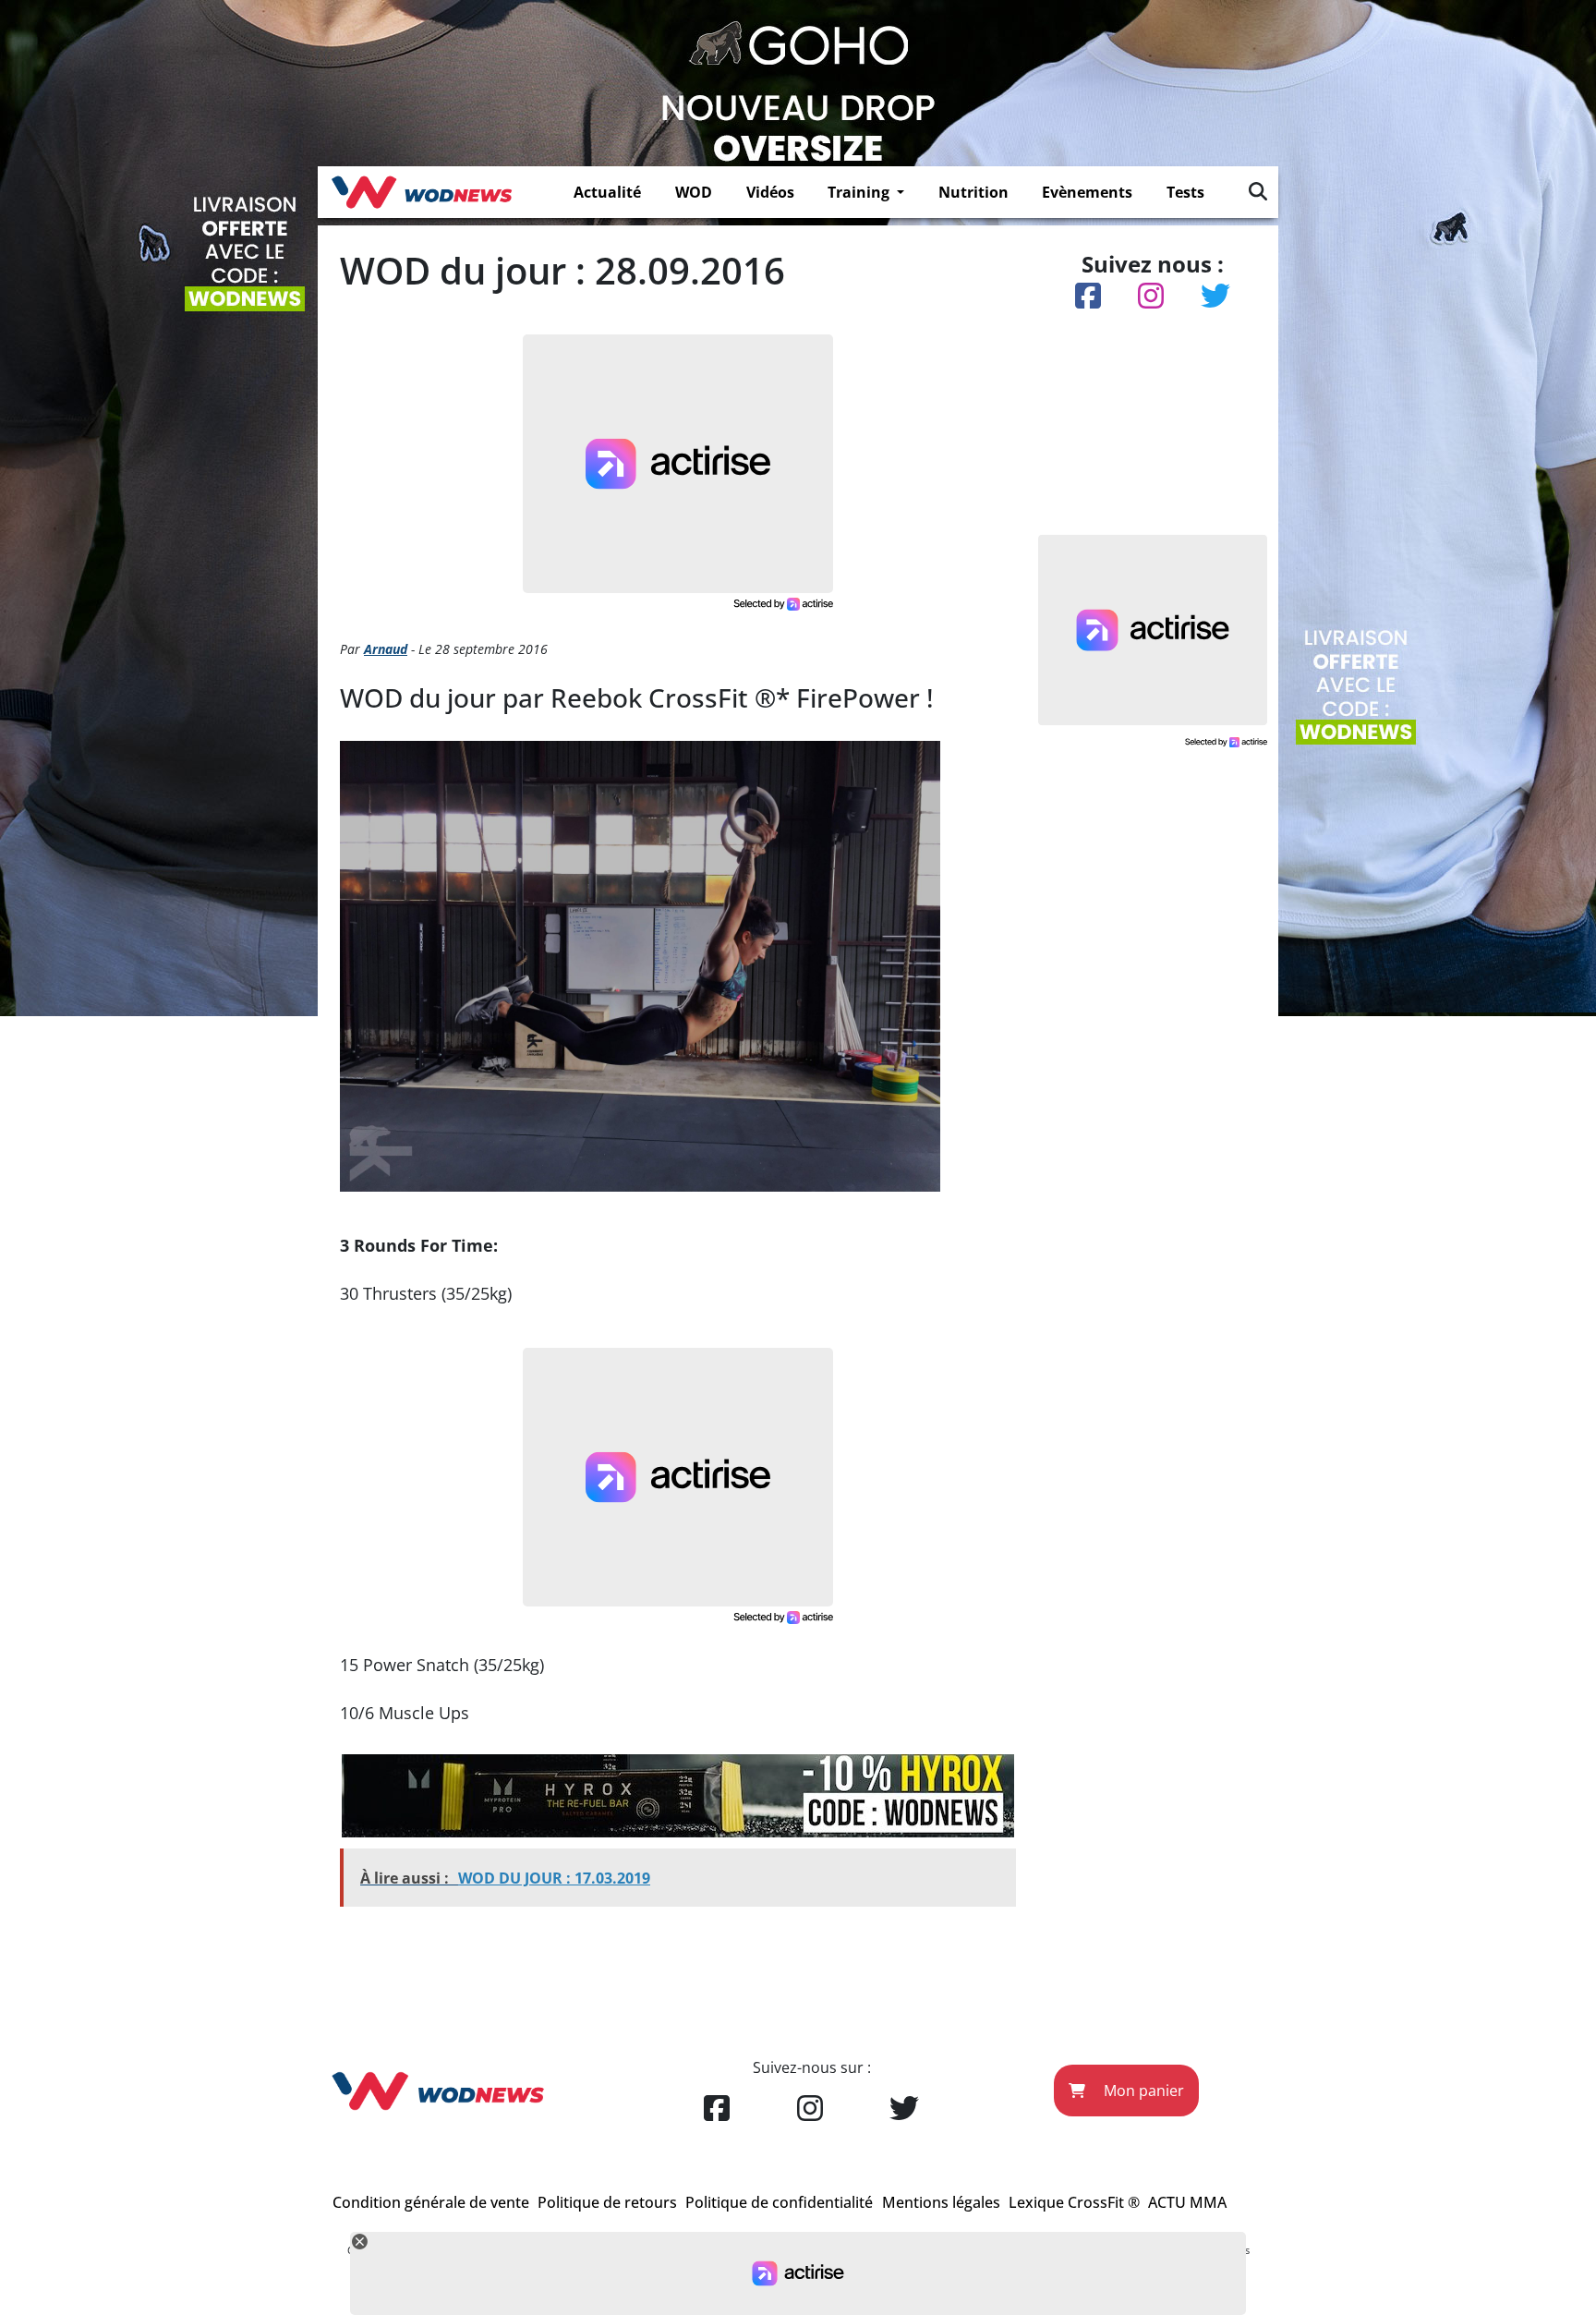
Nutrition (973, 192)
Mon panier (1142, 2091)
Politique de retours (607, 2202)
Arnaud (386, 649)
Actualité (607, 192)
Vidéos (770, 192)
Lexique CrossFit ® (1074, 2202)
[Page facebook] (717, 2109)
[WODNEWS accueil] (422, 192)
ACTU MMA (1187, 2202)
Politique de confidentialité (779, 2202)
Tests (1185, 192)
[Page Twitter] (904, 2109)
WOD (694, 192)
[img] (1258, 191)
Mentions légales (941, 2202)
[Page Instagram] (810, 2109)
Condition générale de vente (431, 2202)
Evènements (1087, 192)
